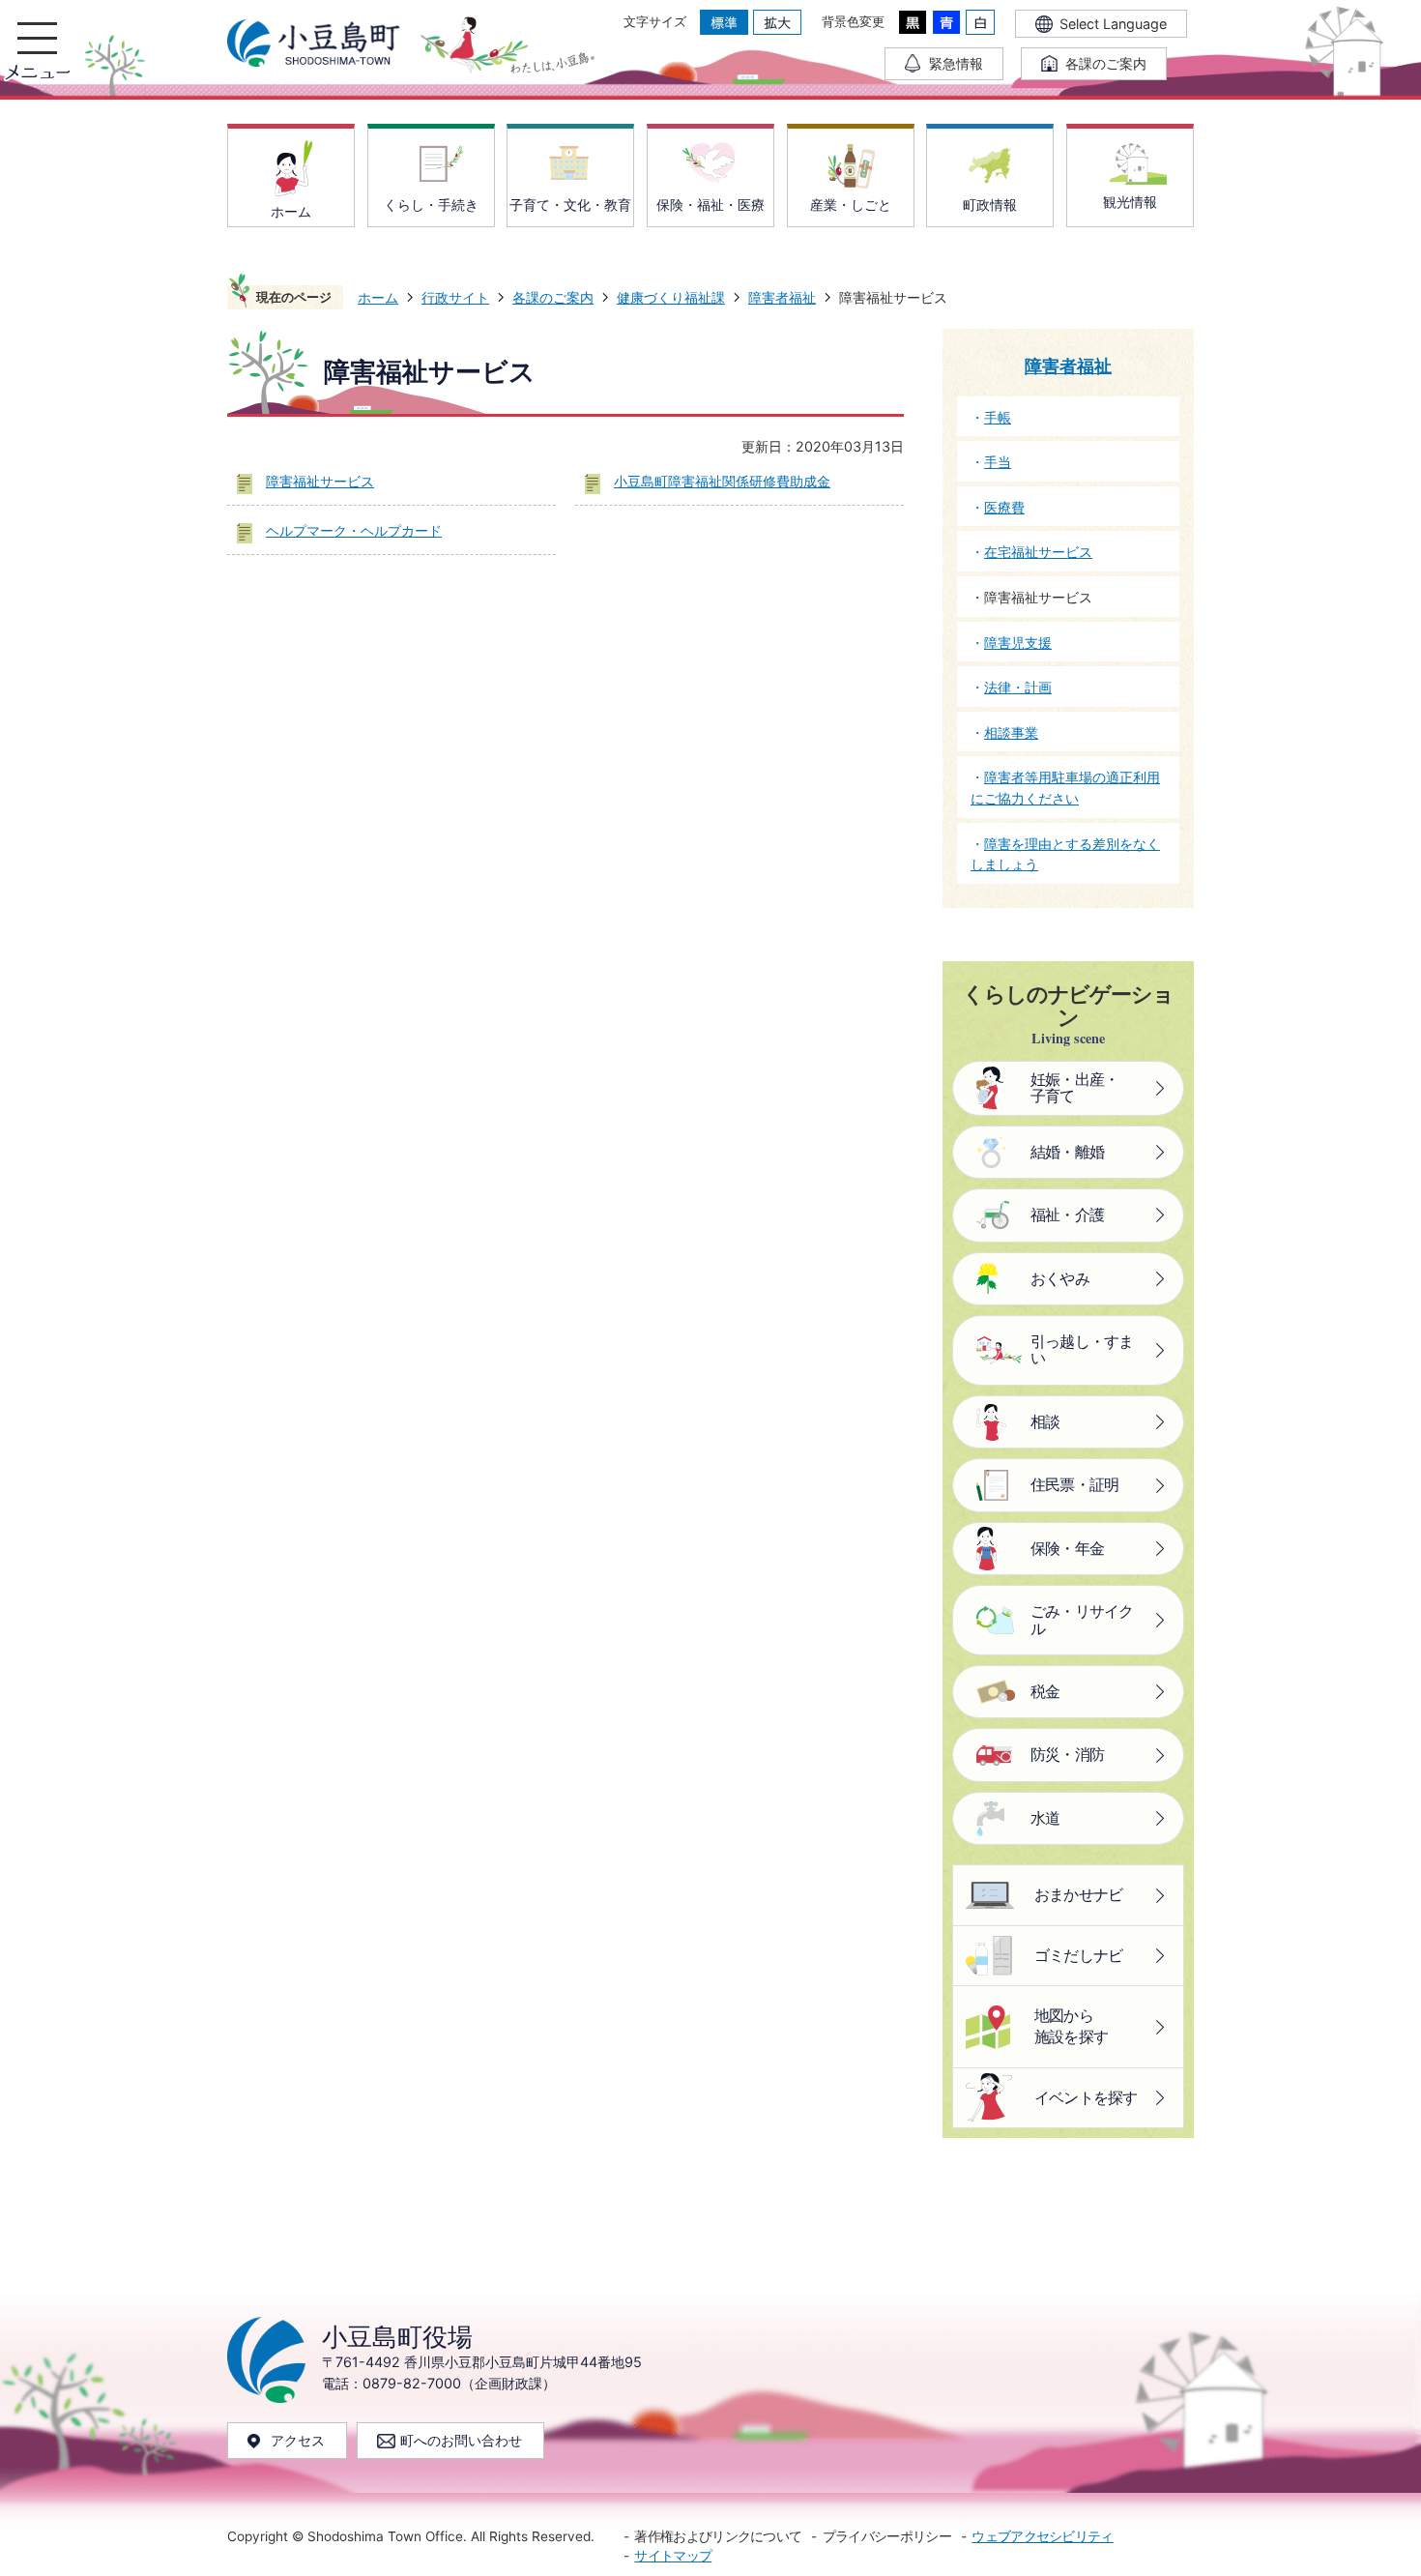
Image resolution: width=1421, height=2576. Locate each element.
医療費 (1004, 507)
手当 (998, 462)
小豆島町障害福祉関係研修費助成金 (722, 481)
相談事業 (1011, 732)
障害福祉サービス (320, 481)
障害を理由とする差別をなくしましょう (1065, 854)
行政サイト (455, 297)
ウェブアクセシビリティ (1042, 2536)
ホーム (378, 297)
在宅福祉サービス (1038, 552)
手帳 (998, 417)
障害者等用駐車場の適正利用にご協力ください (1065, 788)
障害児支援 (1018, 643)
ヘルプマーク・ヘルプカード (354, 530)
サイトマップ (673, 2556)
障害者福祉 (782, 297)
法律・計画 (1018, 687)
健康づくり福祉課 (671, 297)
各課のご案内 (553, 297)
